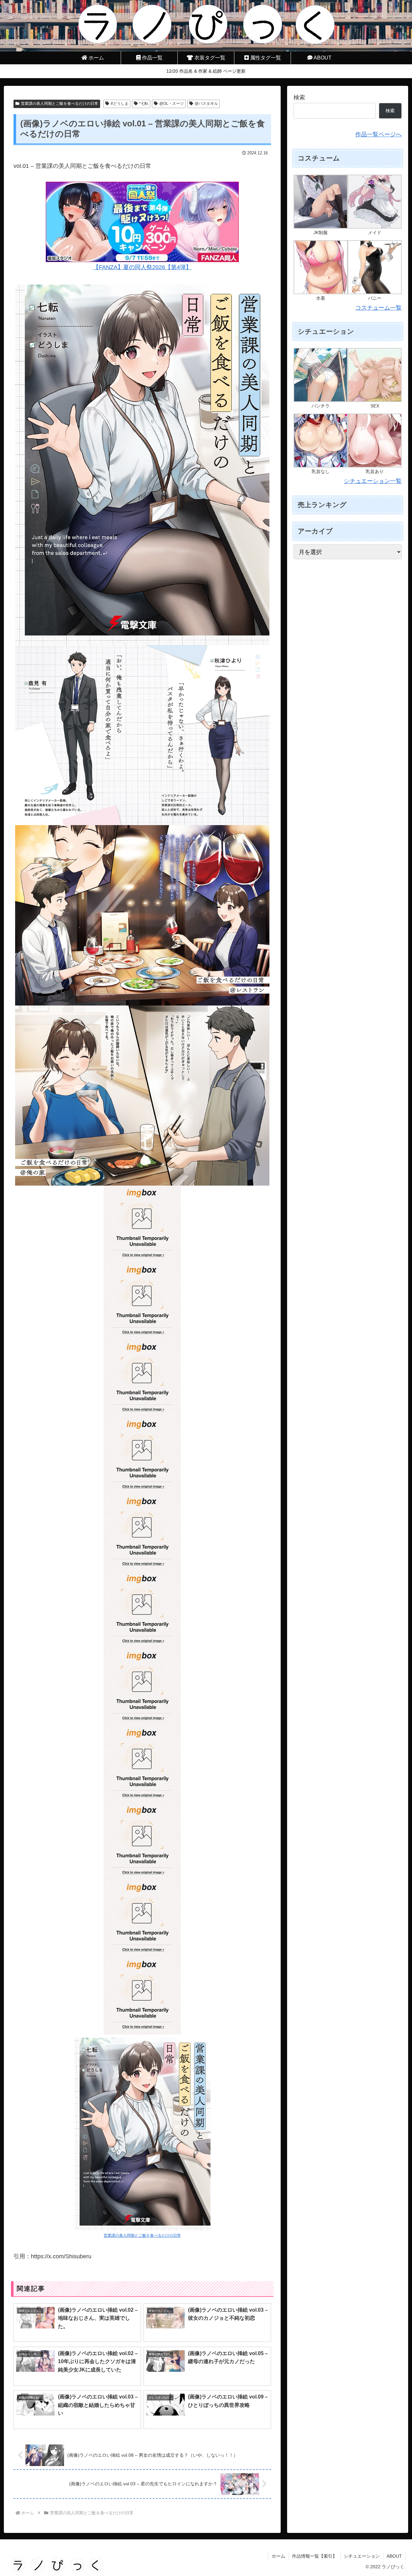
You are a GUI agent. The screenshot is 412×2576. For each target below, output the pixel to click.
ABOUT (394, 2556)
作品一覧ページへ (379, 134)
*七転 (144, 104)
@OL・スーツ (172, 104)
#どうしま (120, 104)
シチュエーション (362, 2556)
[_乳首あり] (375, 440)
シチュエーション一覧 (373, 481)
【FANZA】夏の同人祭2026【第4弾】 (142, 267)
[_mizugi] (321, 267)
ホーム (278, 2556)
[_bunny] (375, 267)
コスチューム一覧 (379, 308)
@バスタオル (206, 104)
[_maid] (375, 201)
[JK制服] (321, 201)
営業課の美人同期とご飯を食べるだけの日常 (60, 104)
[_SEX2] (375, 375)
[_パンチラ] (321, 375)
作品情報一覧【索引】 (314, 2556)
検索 (299, 97)
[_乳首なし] (321, 440)
